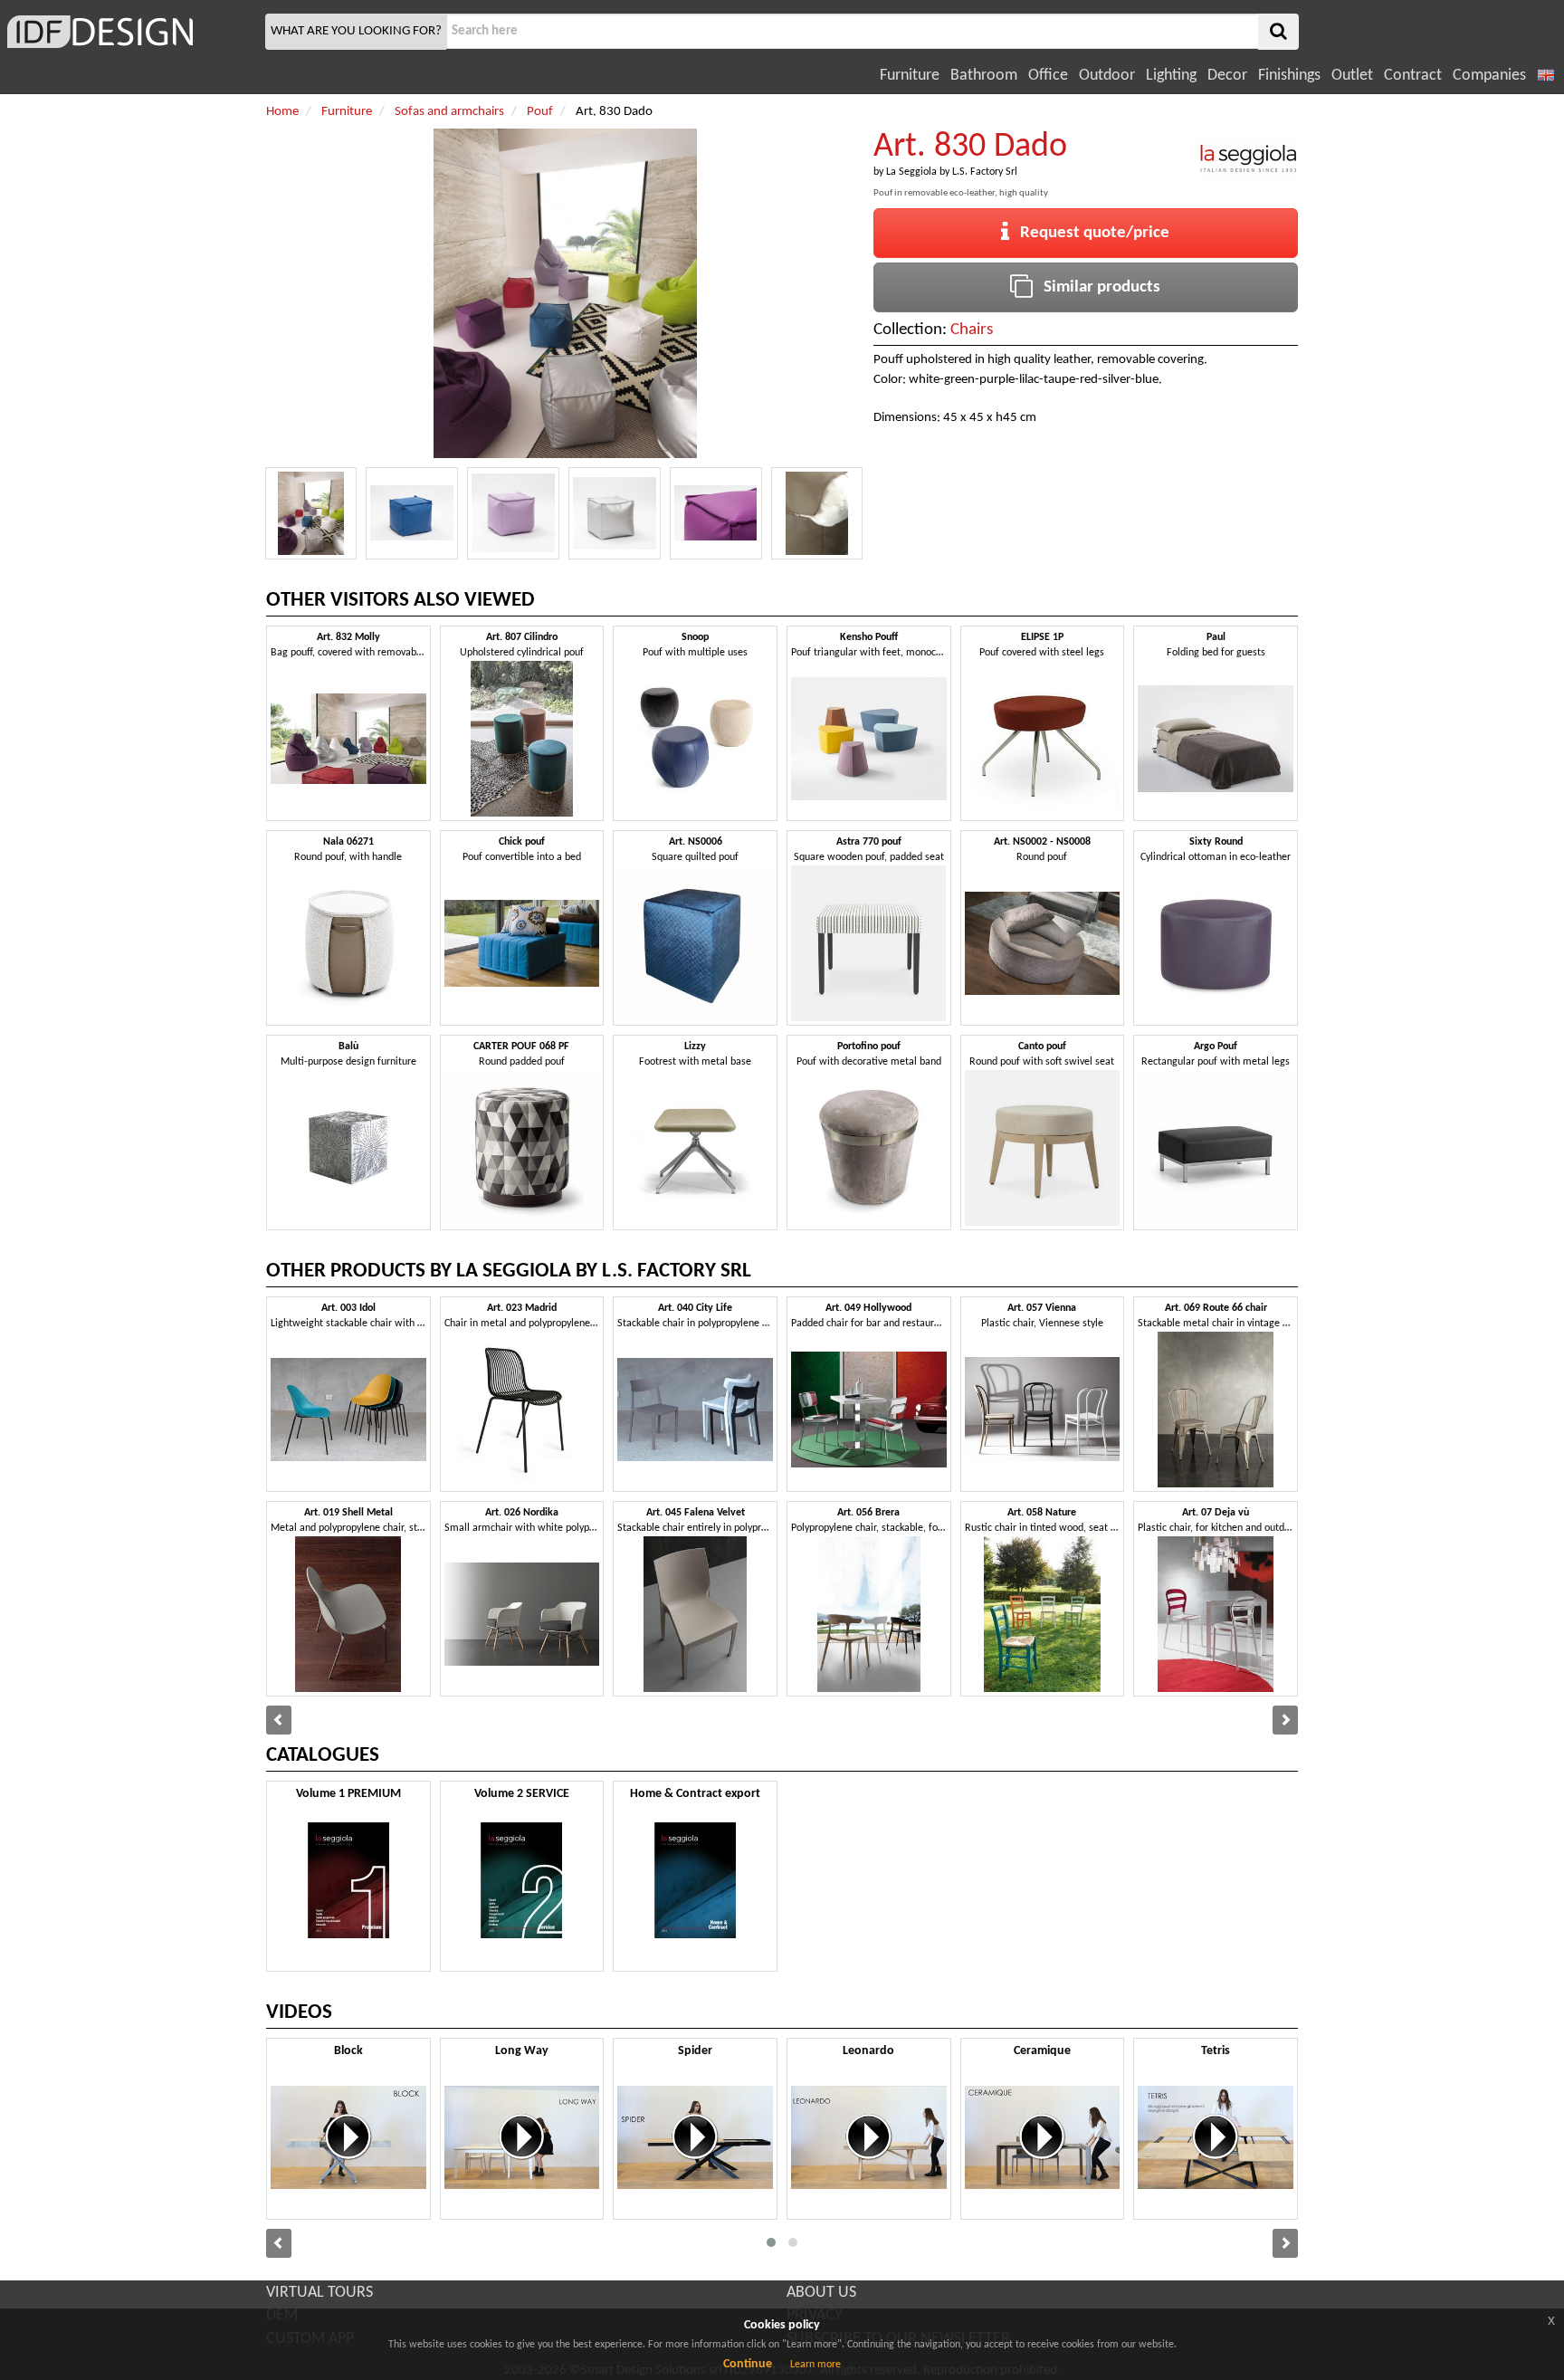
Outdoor (1107, 76)
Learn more (815, 2365)
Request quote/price (1089, 233)
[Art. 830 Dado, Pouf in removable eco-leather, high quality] (311, 513)
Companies (1489, 76)
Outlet (1352, 76)
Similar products (1097, 287)
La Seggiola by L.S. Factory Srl (952, 172)
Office (1048, 76)
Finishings (1289, 76)
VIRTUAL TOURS (319, 2293)
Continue (748, 2364)
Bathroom (984, 76)
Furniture (910, 76)
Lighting (1171, 76)
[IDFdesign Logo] (130, 32)
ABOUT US (821, 2293)
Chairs (972, 330)
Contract (1413, 76)
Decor (1227, 76)
